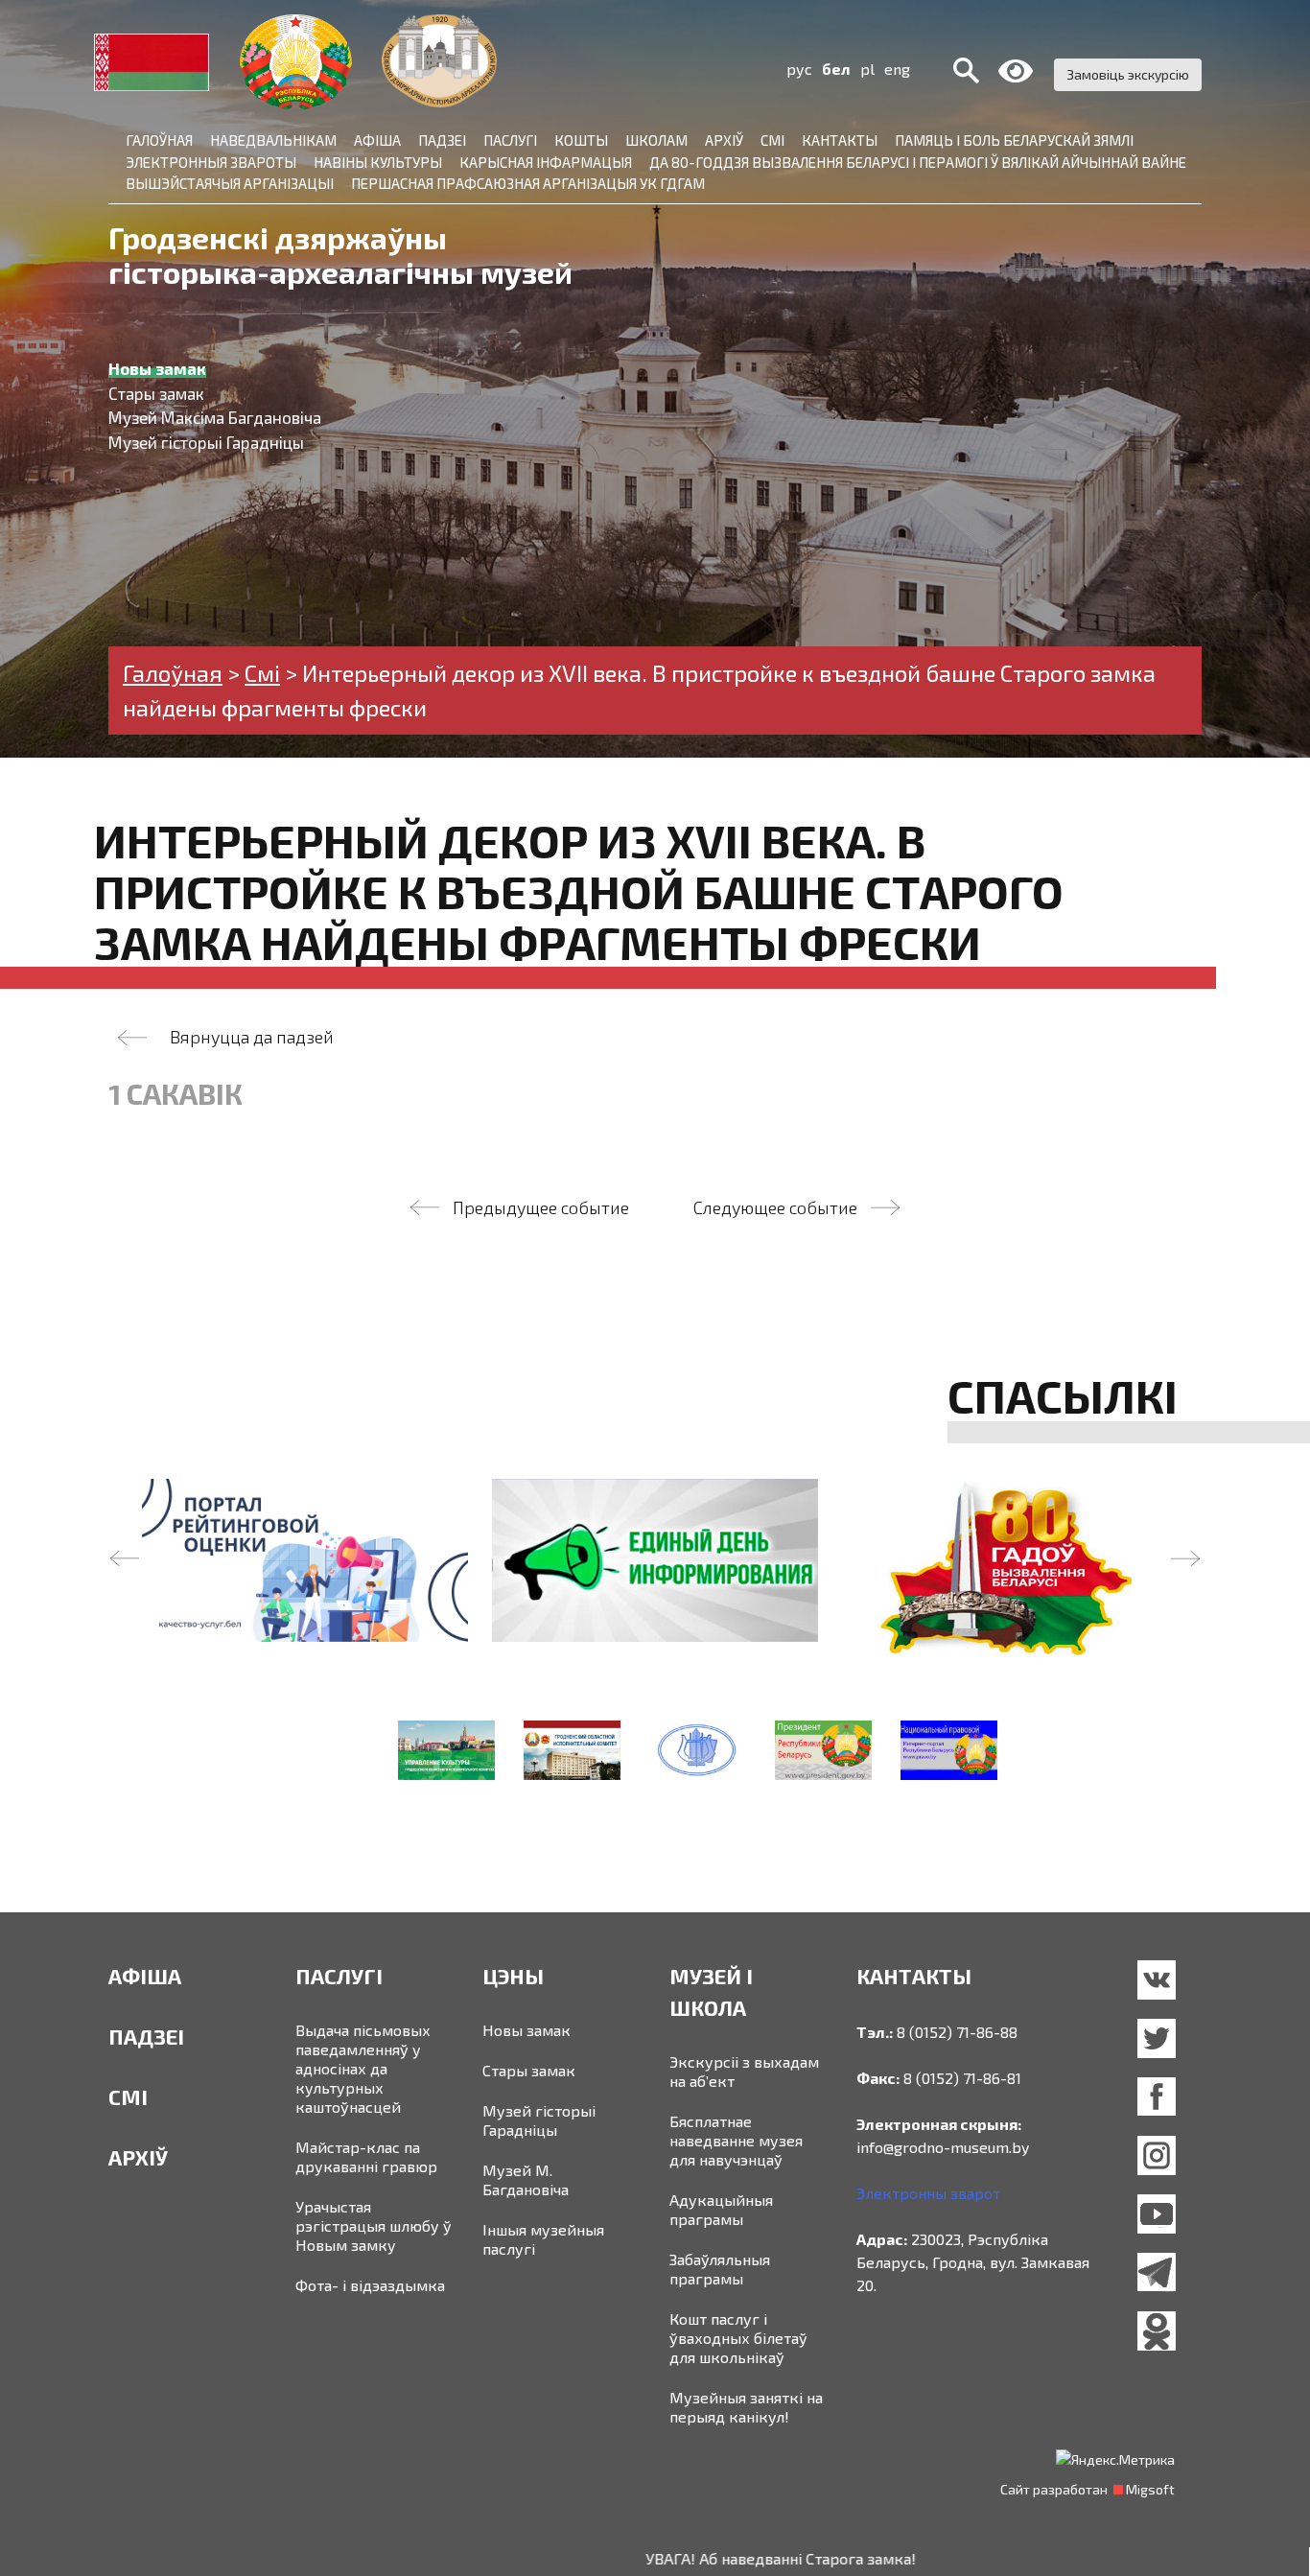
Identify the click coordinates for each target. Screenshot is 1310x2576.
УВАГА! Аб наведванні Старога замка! (702, 2558)
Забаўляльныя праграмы (720, 2269)
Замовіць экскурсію (1128, 74)
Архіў (724, 140)
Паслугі (510, 140)
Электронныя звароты (211, 162)
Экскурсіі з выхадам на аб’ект (744, 2071)
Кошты (581, 140)
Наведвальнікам (273, 140)
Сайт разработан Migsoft (1088, 2489)
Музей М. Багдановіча (526, 2179)
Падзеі (442, 140)
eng (897, 69)
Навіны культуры (378, 162)
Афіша (377, 140)
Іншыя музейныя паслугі (543, 2239)
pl (867, 69)
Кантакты (840, 140)
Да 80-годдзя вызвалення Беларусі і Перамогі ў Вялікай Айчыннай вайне (918, 162)
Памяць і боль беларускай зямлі (1014, 140)
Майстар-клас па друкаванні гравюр (366, 2156)
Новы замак (526, 2030)
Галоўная (159, 140)
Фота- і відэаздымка (370, 2285)
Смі (772, 140)
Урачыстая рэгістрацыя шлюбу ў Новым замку (374, 2225)
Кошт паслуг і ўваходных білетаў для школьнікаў (738, 2338)
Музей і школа (711, 1991)
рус (799, 69)
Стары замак (529, 2070)
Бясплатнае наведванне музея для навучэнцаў (736, 2140)
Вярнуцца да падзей (252, 1037)
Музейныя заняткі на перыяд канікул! (746, 2407)
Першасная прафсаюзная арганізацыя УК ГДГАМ (528, 183)
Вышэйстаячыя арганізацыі (230, 183)
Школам (656, 140)
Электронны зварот (928, 2193)
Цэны (513, 1976)
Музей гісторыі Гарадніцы (539, 2120)
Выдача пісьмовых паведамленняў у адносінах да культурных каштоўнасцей (363, 2068)
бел (836, 69)
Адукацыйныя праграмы (721, 2209)
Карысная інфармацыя (546, 162)
